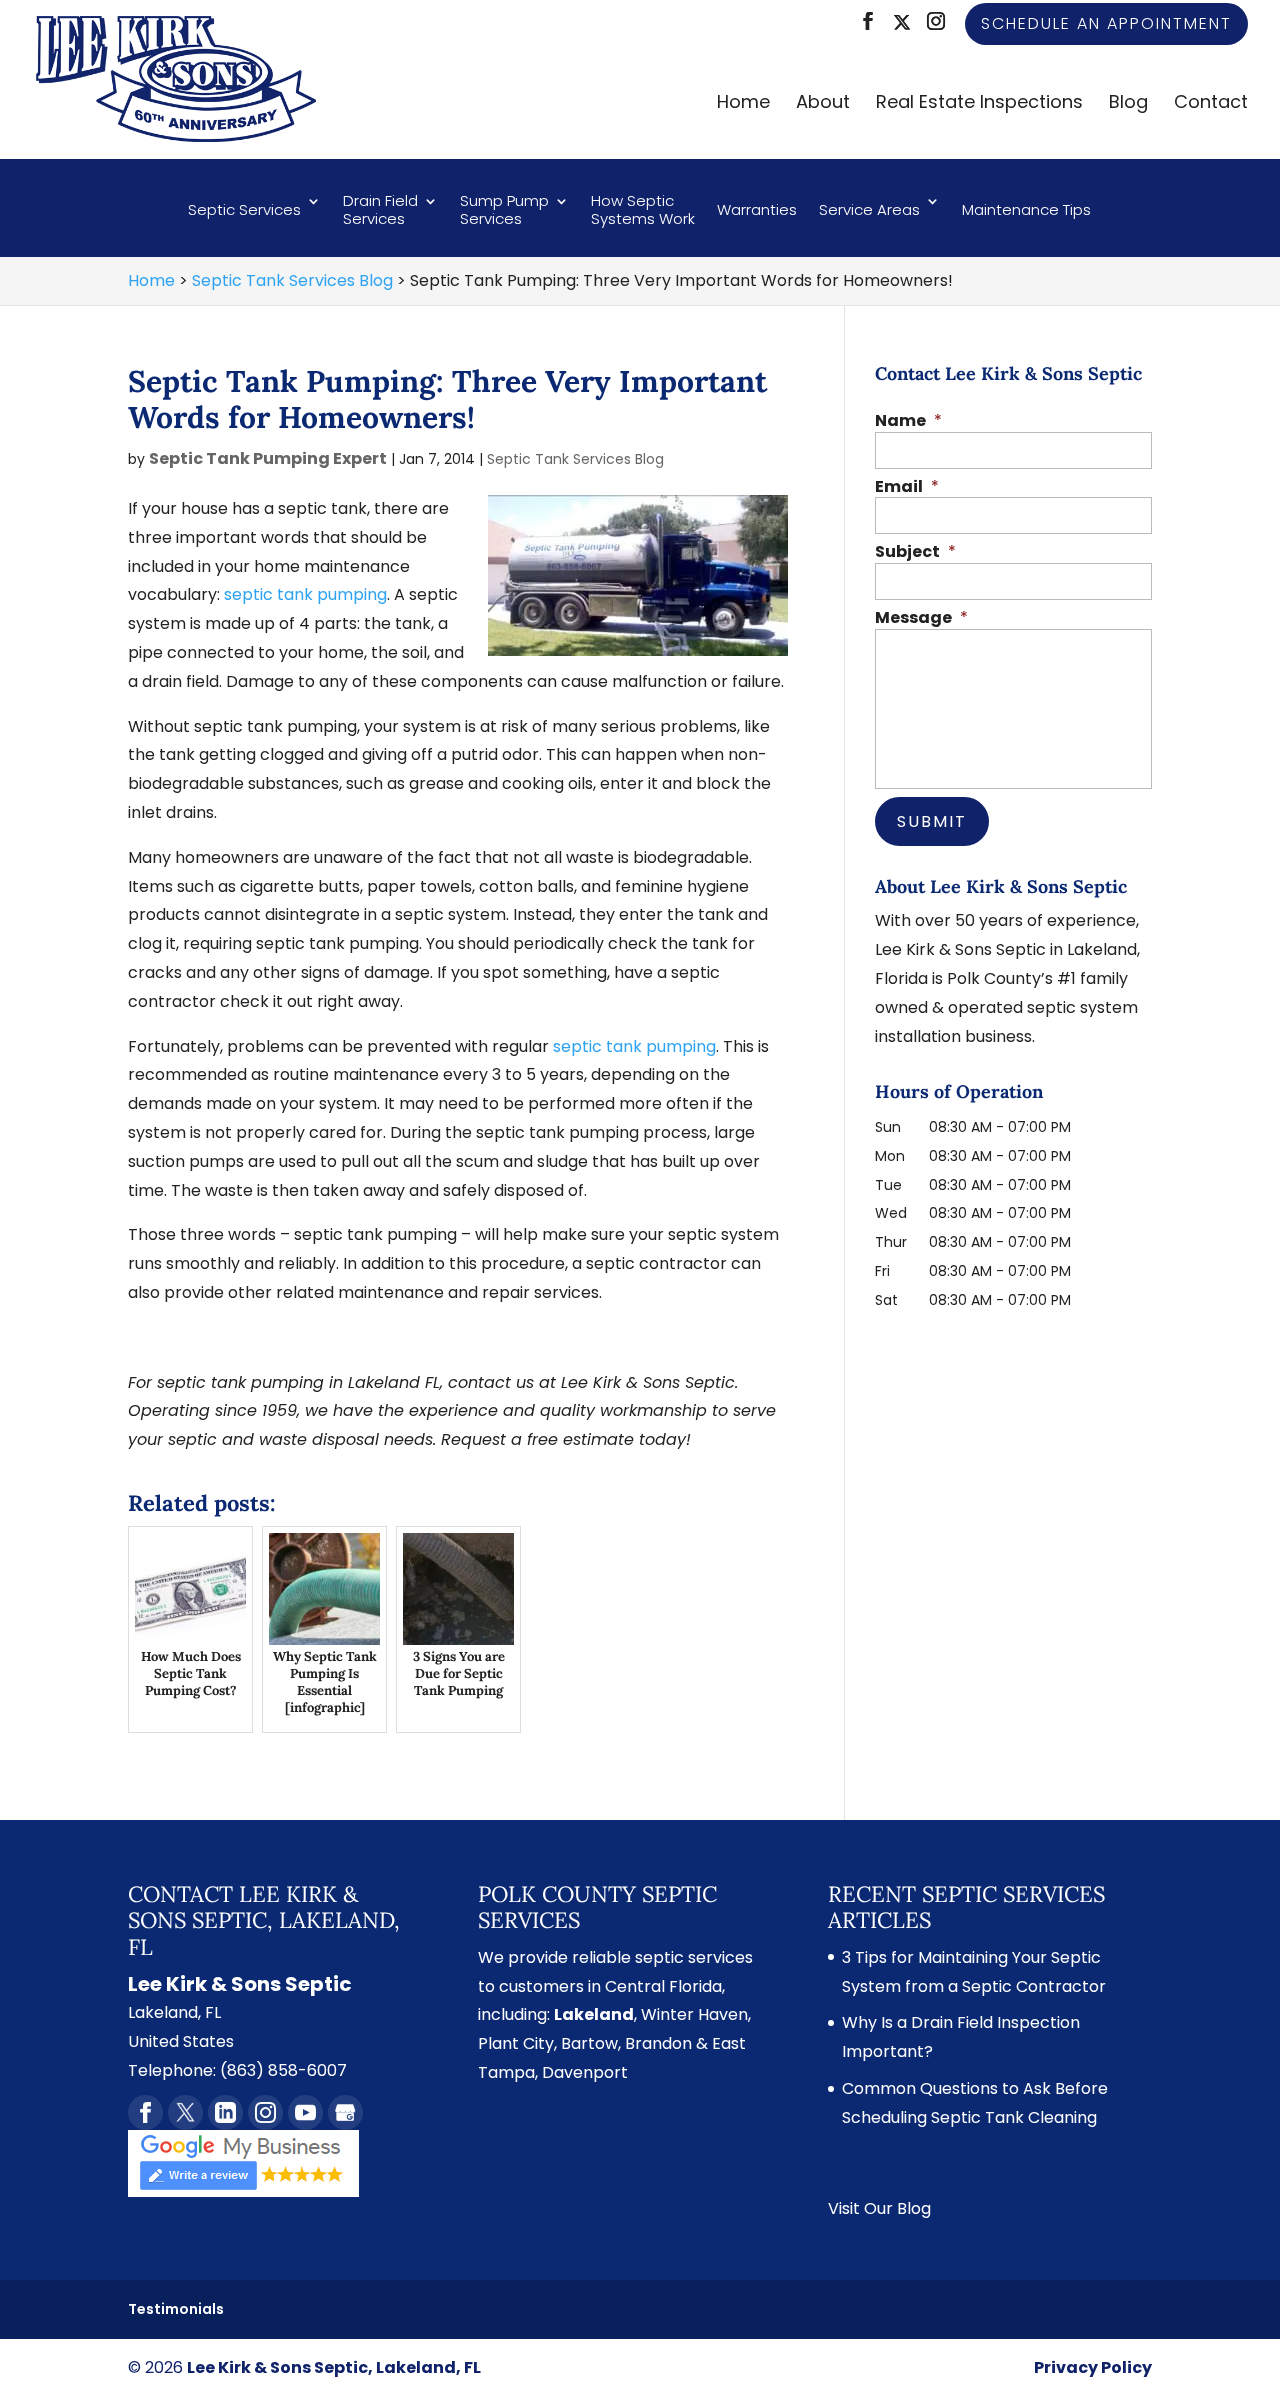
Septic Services (244, 209)
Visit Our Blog (879, 2208)
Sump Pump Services (504, 210)
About (823, 104)
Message (921, 618)
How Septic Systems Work (643, 210)
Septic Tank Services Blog (575, 459)
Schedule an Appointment (1106, 23)
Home (743, 104)
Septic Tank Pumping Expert (268, 458)
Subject (915, 552)
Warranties (757, 209)
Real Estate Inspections (979, 104)
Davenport (585, 2072)
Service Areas (869, 209)
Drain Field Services (380, 210)
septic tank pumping (305, 594)
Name (908, 421)
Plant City (516, 2043)
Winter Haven (694, 2014)
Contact (1211, 104)
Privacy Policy (1093, 2367)
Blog (1128, 104)
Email (907, 487)
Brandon (658, 2043)
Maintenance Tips (1026, 209)
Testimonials (176, 2309)
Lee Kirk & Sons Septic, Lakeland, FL (334, 2367)
